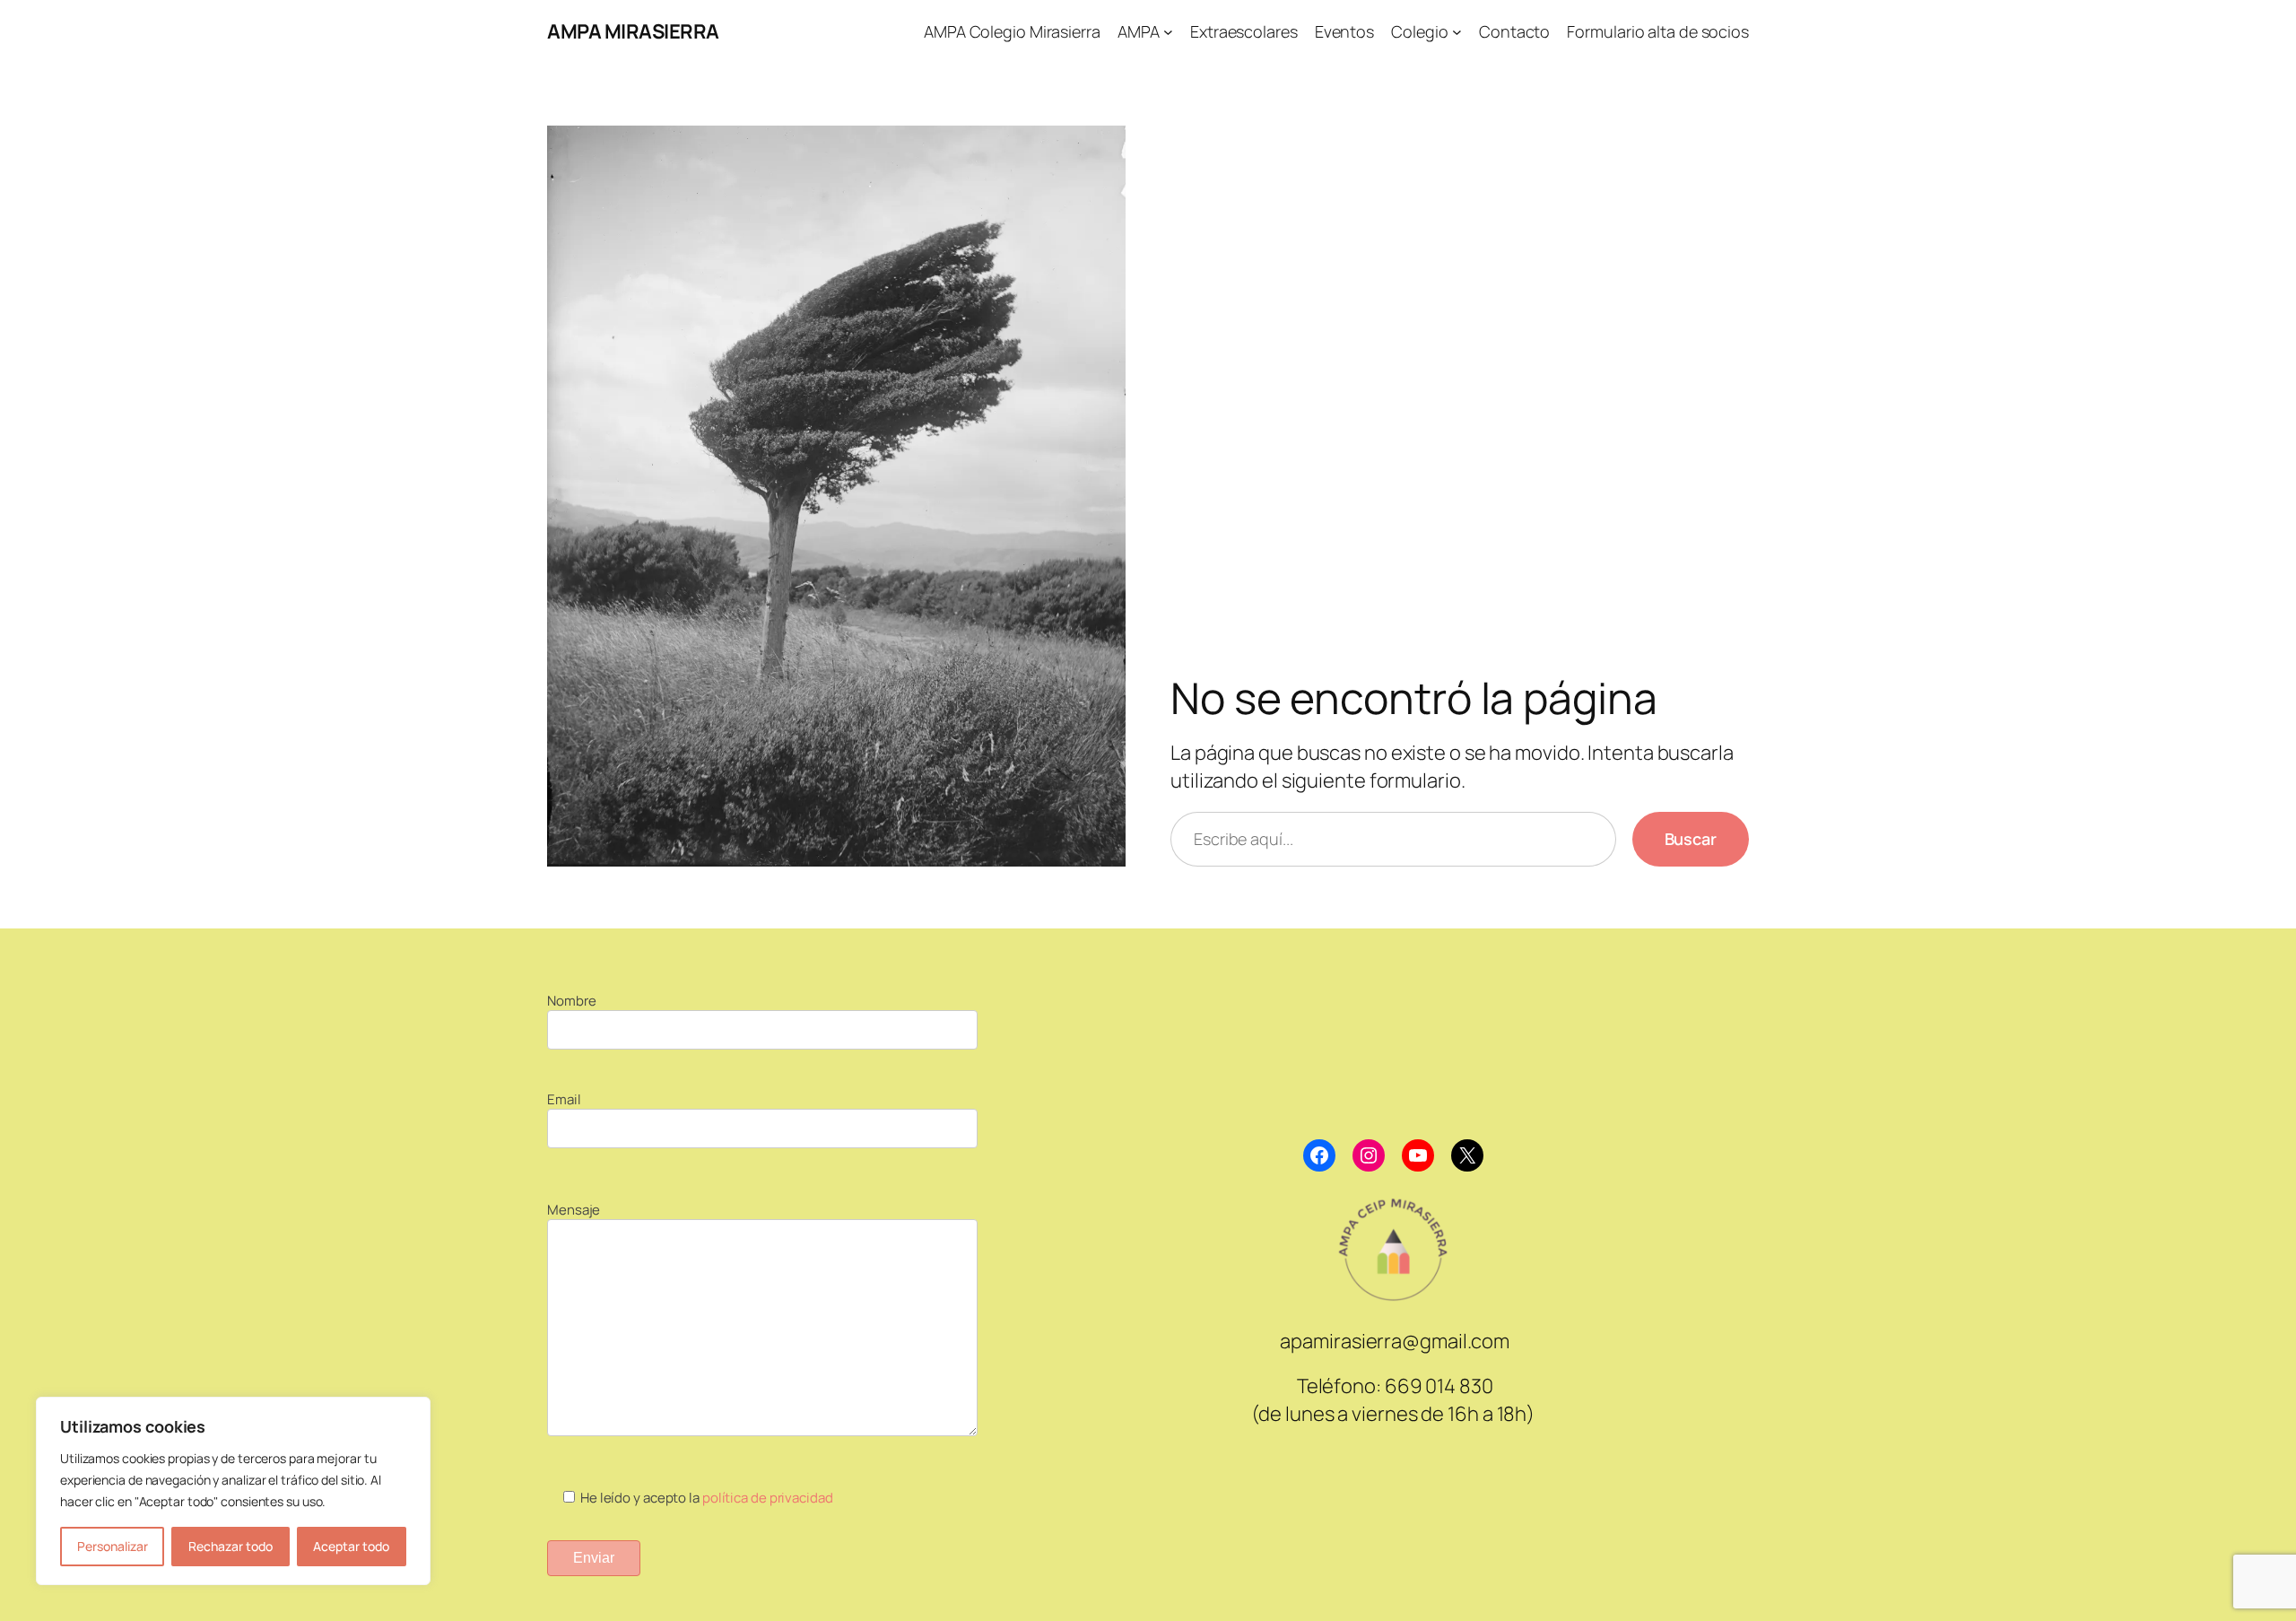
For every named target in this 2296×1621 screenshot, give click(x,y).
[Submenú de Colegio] (1457, 32)
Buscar (1691, 839)
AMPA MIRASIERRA (633, 31)
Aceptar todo (351, 1546)
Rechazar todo (230, 1546)
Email (564, 1099)
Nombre (571, 1001)
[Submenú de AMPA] (1168, 32)
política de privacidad (768, 1498)
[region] (233, 1491)
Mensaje (574, 1210)
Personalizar (113, 1546)
